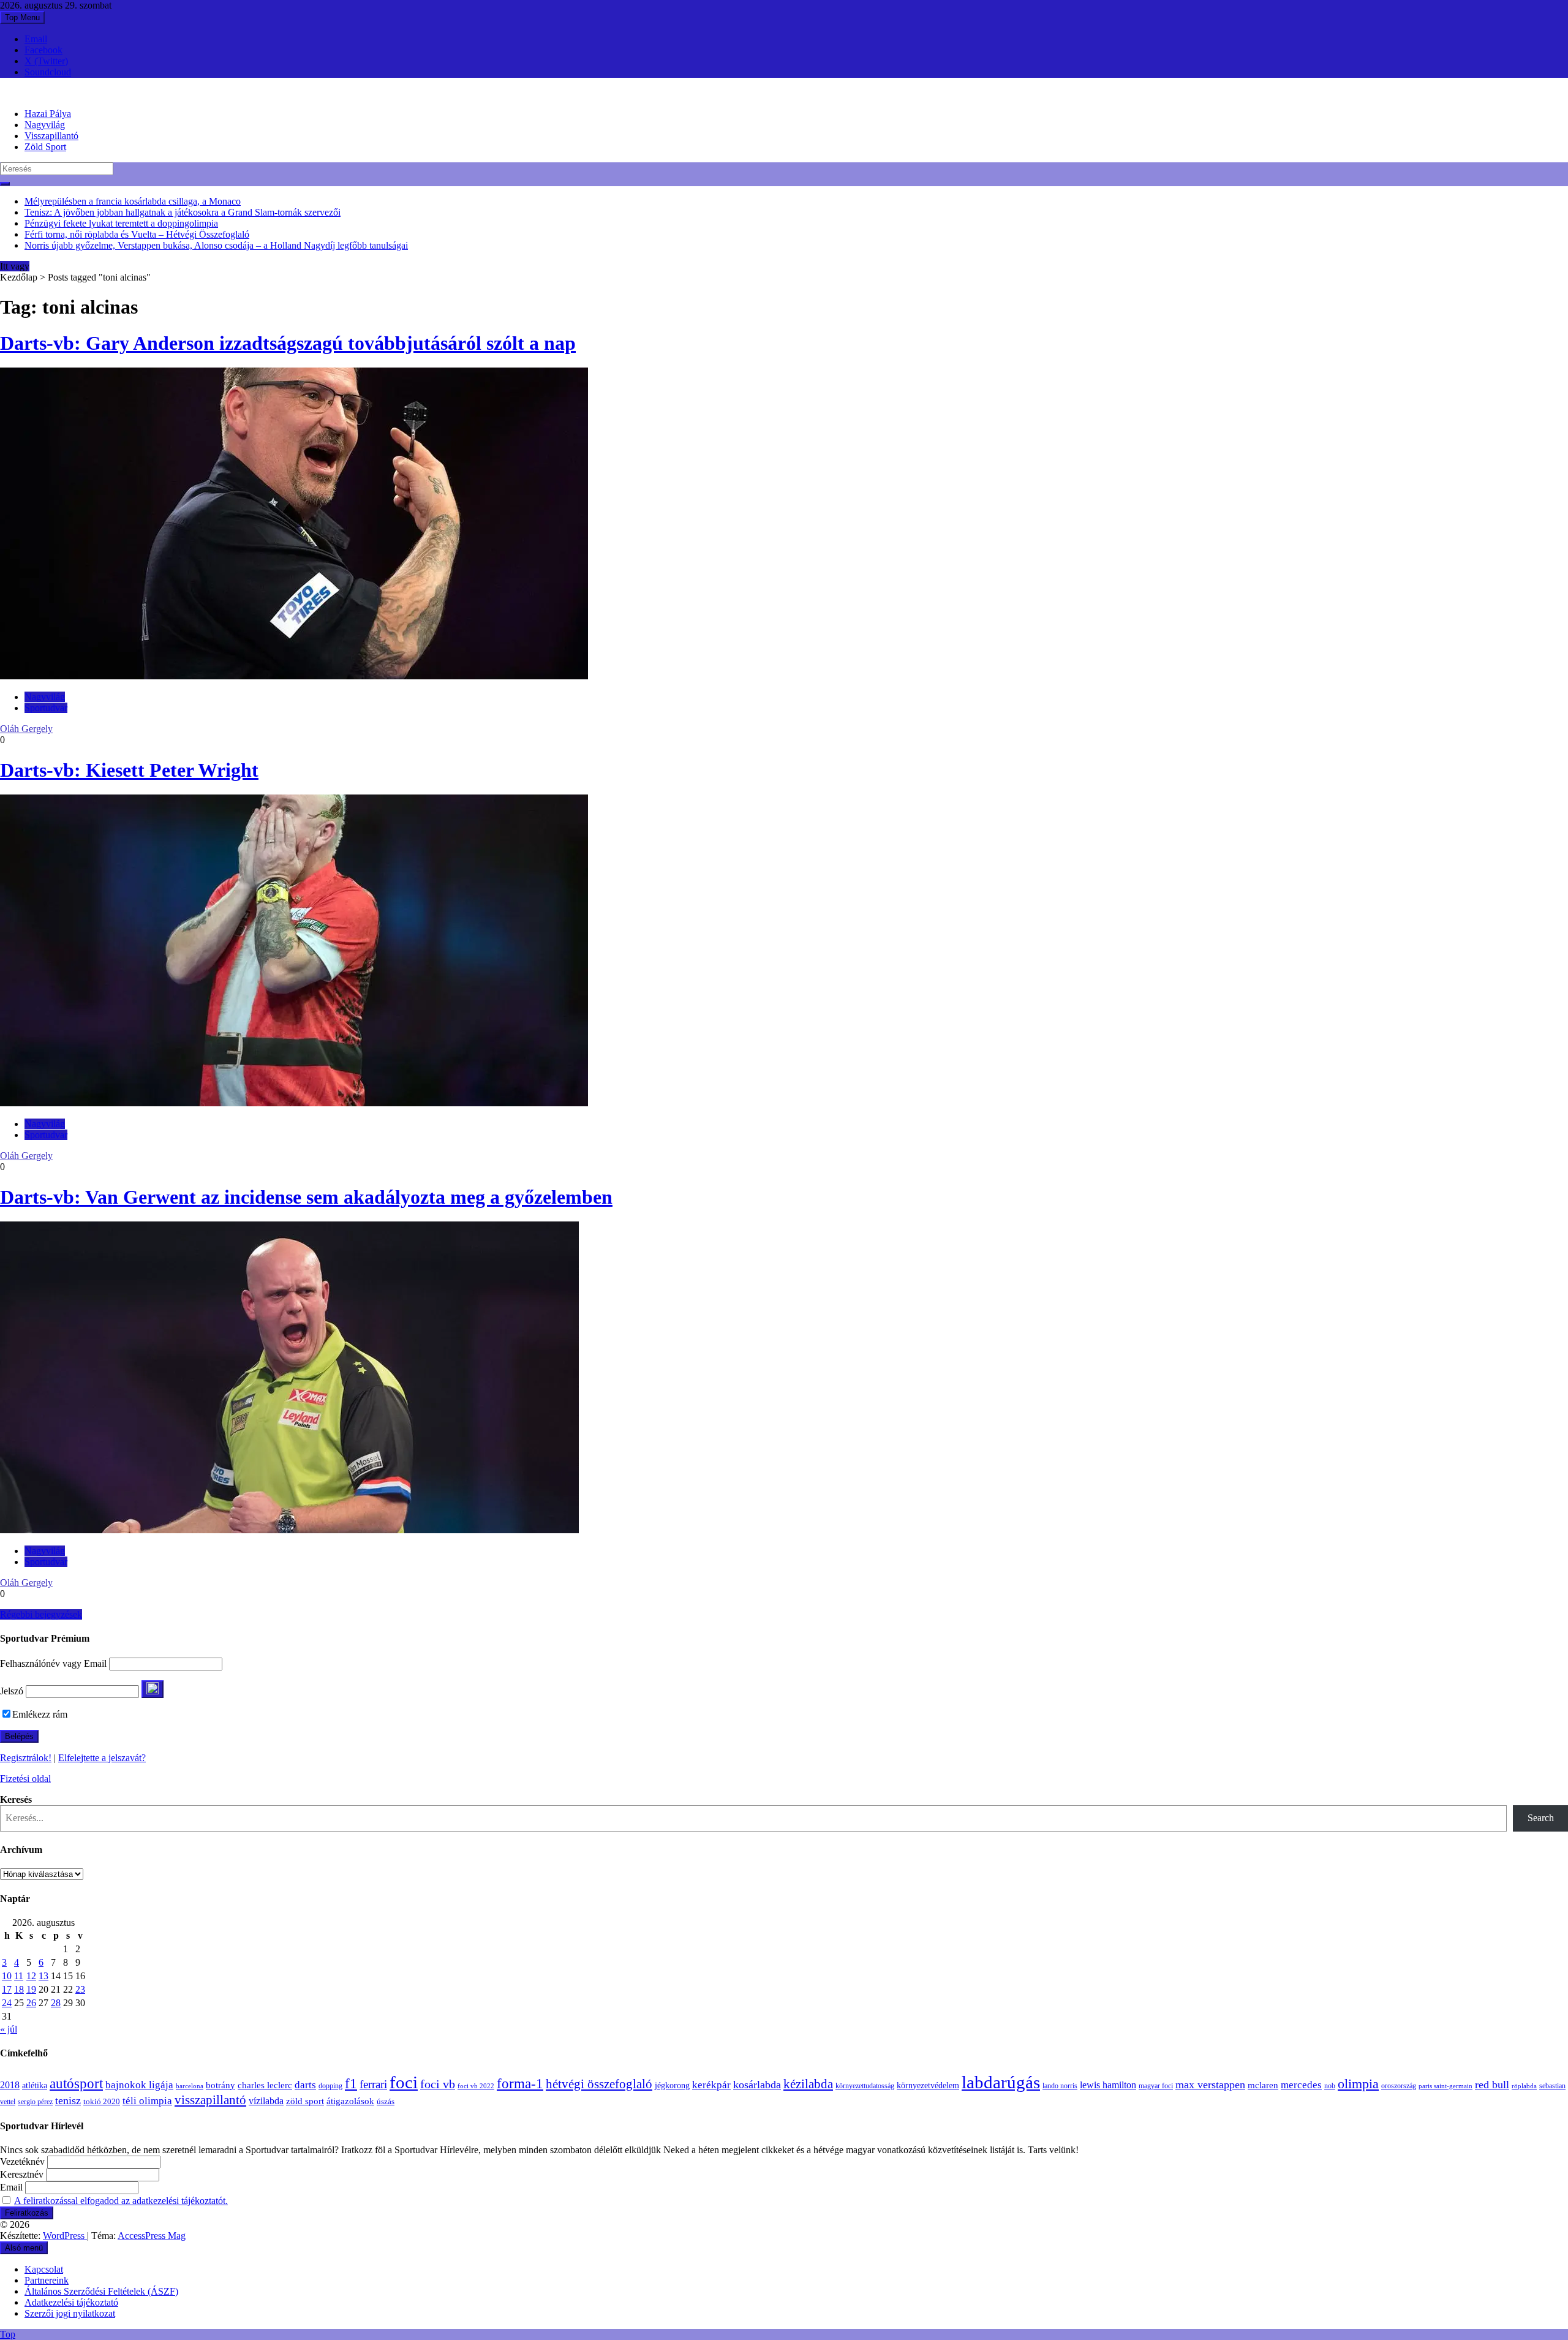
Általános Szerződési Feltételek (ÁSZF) (101, 2291)
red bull (1492, 2085)
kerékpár (711, 2085)
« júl (9, 2029)
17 (7, 1989)
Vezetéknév (22, 2161)
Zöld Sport (45, 147)
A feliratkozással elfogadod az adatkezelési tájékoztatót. (121, 2201)
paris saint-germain (1445, 2086)
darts (305, 2085)
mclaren (1263, 2085)
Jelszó (12, 1691)
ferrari (373, 2084)
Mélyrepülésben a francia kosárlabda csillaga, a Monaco (133, 201)
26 (31, 2003)
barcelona (190, 2086)
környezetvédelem (928, 2085)
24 (7, 2003)
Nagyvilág (45, 125)
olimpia (1358, 2084)
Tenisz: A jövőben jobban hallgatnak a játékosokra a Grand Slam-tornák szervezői (183, 212)
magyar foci (1156, 2086)
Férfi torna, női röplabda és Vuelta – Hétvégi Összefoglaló (137, 234)
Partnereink (47, 2280)
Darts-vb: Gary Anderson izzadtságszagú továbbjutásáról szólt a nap (288, 343)
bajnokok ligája (139, 2085)
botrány (221, 2085)
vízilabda (266, 2101)
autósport (76, 2083)
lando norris (1060, 2086)
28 (56, 2003)
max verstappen (1210, 2085)
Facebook (43, 50)
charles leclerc (265, 2085)
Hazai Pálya (48, 114)
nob (1330, 2086)
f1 (351, 2083)
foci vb (438, 2084)
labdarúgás (1001, 2082)
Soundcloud (48, 72)
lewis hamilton (1108, 2085)
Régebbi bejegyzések (41, 1614)
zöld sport (305, 2101)
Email (36, 39)
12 (31, 1976)
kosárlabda (757, 2085)
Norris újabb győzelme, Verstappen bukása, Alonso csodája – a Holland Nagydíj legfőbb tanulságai (216, 245)
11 (19, 1976)
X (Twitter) (46, 61)
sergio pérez (35, 2102)
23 (80, 1989)
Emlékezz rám (40, 1714)
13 (43, 1976)
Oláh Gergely (26, 729)
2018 (10, 2085)
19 (31, 1989)
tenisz (68, 2100)
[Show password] (153, 1689)
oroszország (1399, 2086)
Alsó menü (24, 2248)
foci (404, 2082)
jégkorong (672, 2085)
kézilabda (808, 2084)
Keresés (16, 1799)
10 (7, 1976)
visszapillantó (210, 2100)
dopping (330, 2086)
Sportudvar (46, 708)
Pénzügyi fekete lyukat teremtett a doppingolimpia (121, 223)
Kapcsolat (44, 2269)
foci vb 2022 (476, 2086)
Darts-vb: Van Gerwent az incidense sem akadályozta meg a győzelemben (306, 1197)
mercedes (1301, 2085)
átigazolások (350, 2101)
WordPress (65, 2236)
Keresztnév (22, 2174)
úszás (386, 2101)
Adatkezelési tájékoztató (71, 2302)
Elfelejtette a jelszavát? (102, 1758)
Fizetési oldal (25, 1779)
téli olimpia (147, 2101)
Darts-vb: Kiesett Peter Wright (129, 770)
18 (19, 1989)
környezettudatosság (865, 2086)
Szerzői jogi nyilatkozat (70, 2313)
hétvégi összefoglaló (599, 2084)
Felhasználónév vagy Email (53, 1663)
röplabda (1524, 2086)
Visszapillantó (51, 136)
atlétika (35, 2085)
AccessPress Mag (152, 2236)
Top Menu (22, 17)
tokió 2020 (102, 2102)
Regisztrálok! (26, 1758)
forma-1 (520, 2083)
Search (1541, 1818)
